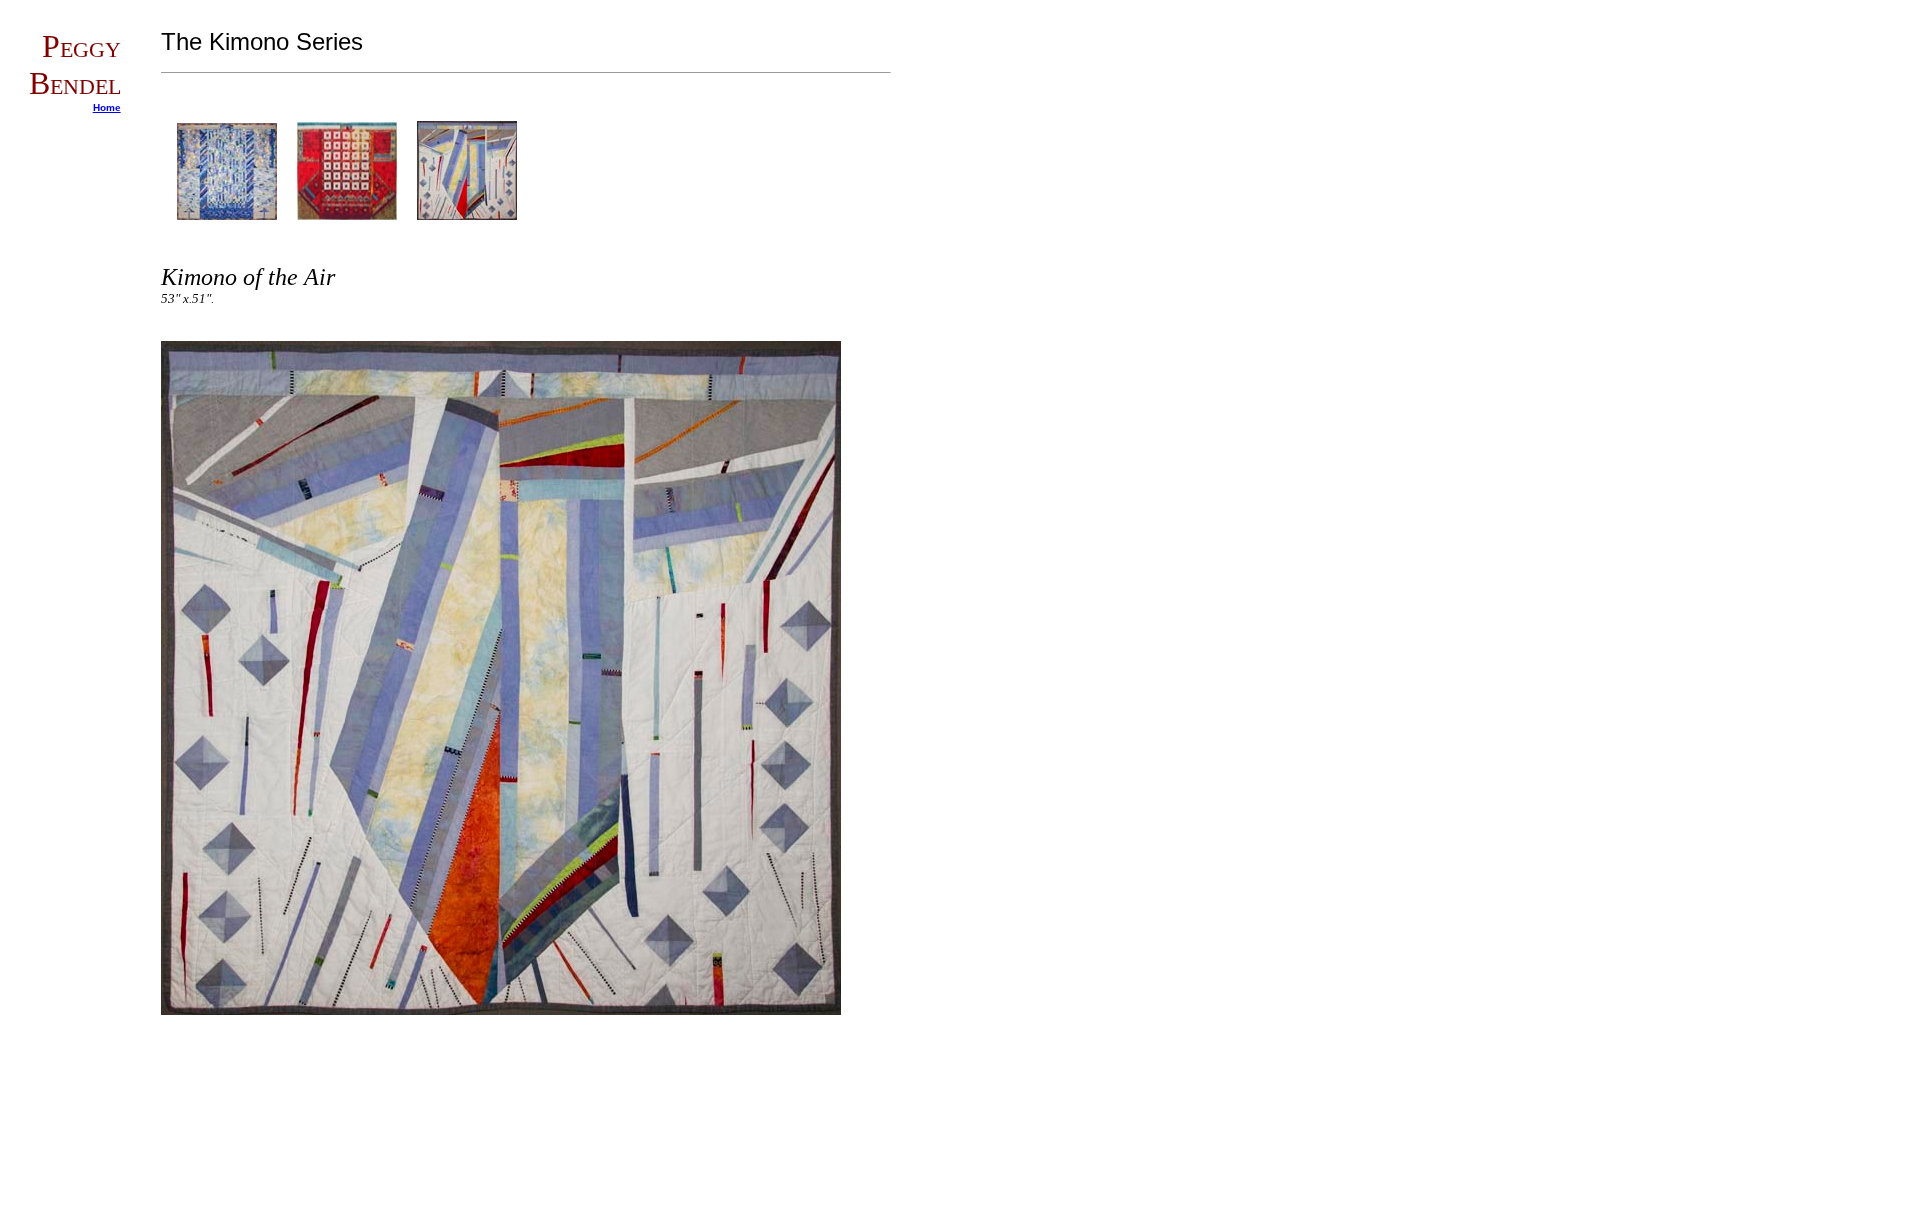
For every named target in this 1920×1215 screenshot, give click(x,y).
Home (107, 107)
